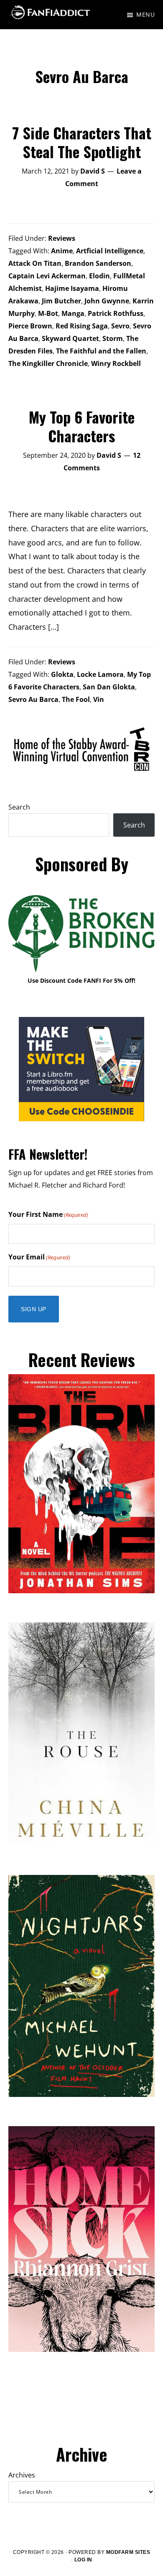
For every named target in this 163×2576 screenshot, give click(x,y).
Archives (22, 2475)
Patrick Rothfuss (116, 313)
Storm (113, 338)
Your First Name (48, 1214)
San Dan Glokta (109, 687)
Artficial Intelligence (110, 251)
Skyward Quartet (70, 338)
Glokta (62, 674)
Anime (62, 251)
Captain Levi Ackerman (47, 276)
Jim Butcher (61, 301)
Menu (145, 14)
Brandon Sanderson (98, 263)
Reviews (62, 238)
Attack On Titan (35, 263)
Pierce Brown (30, 326)
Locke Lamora (100, 674)
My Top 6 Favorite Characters (82, 426)
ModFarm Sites (128, 2552)
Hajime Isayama (72, 288)
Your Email (39, 1257)
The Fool (76, 699)
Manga (73, 313)
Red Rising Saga (82, 326)
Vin (99, 699)
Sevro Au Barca (33, 699)
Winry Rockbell (116, 363)
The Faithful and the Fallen (101, 351)
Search (19, 807)
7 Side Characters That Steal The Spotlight (82, 142)
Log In (83, 2560)
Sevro (120, 326)
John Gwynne (107, 301)
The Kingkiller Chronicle (48, 363)
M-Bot (48, 313)
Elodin (99, 276)
